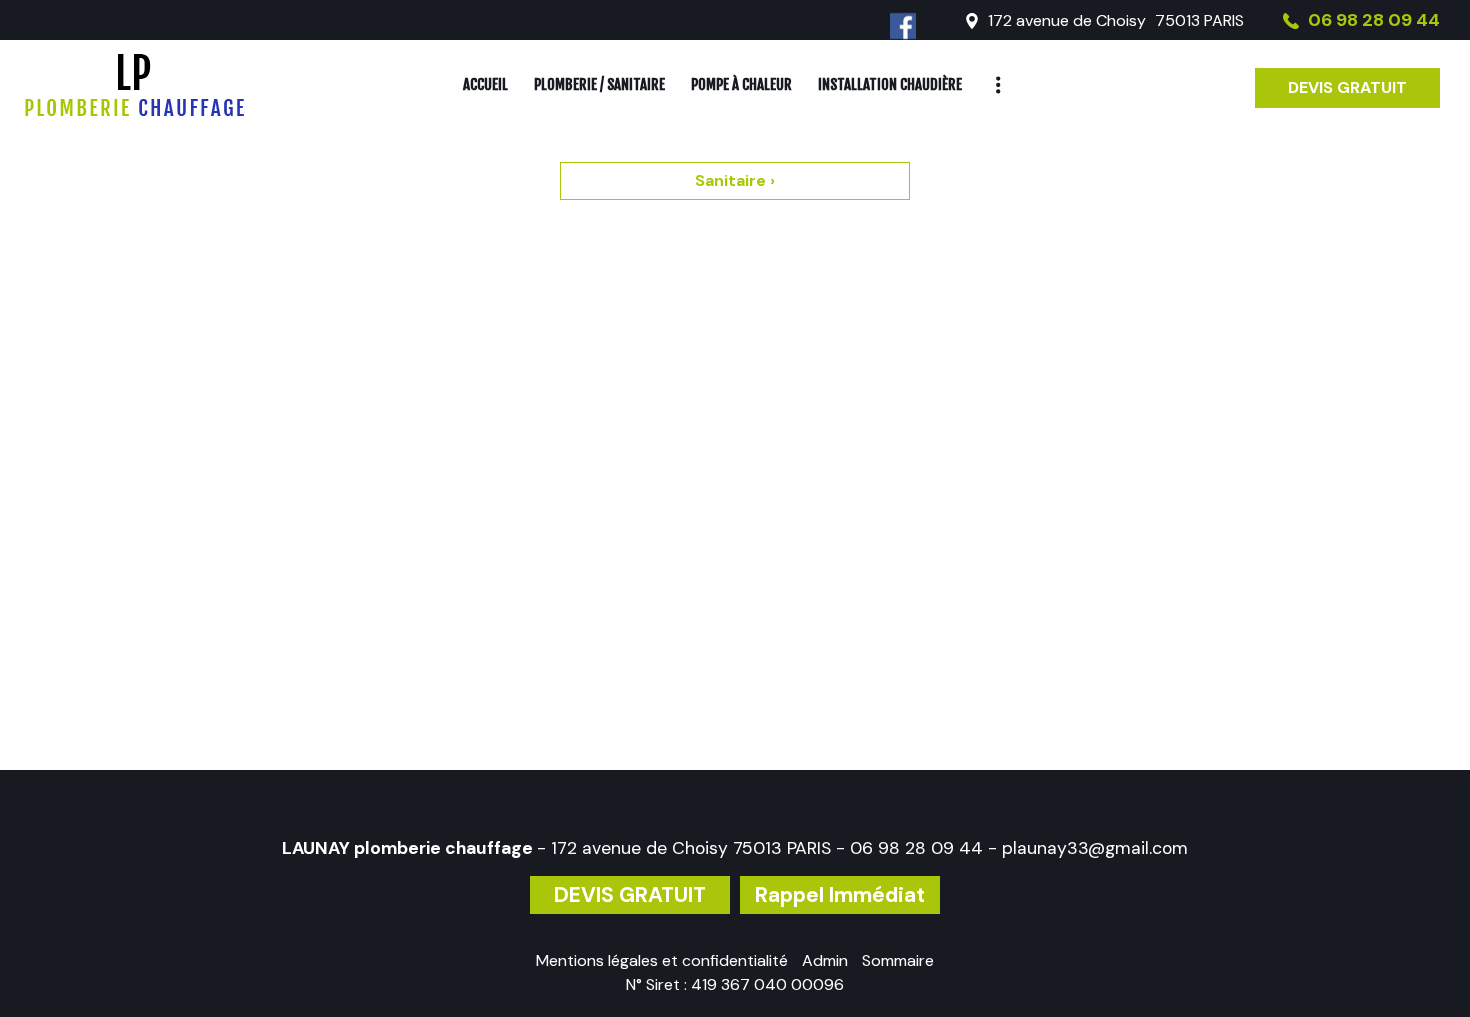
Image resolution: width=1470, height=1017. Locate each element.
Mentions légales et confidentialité (662, 960)
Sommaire (898, 960)
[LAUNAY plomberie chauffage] (135, 85)
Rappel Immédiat (840, 895)
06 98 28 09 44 (916, 848)
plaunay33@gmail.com (1095, 848)
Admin (825, 960)
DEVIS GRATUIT (1347, 87)
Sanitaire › (735, 180)
